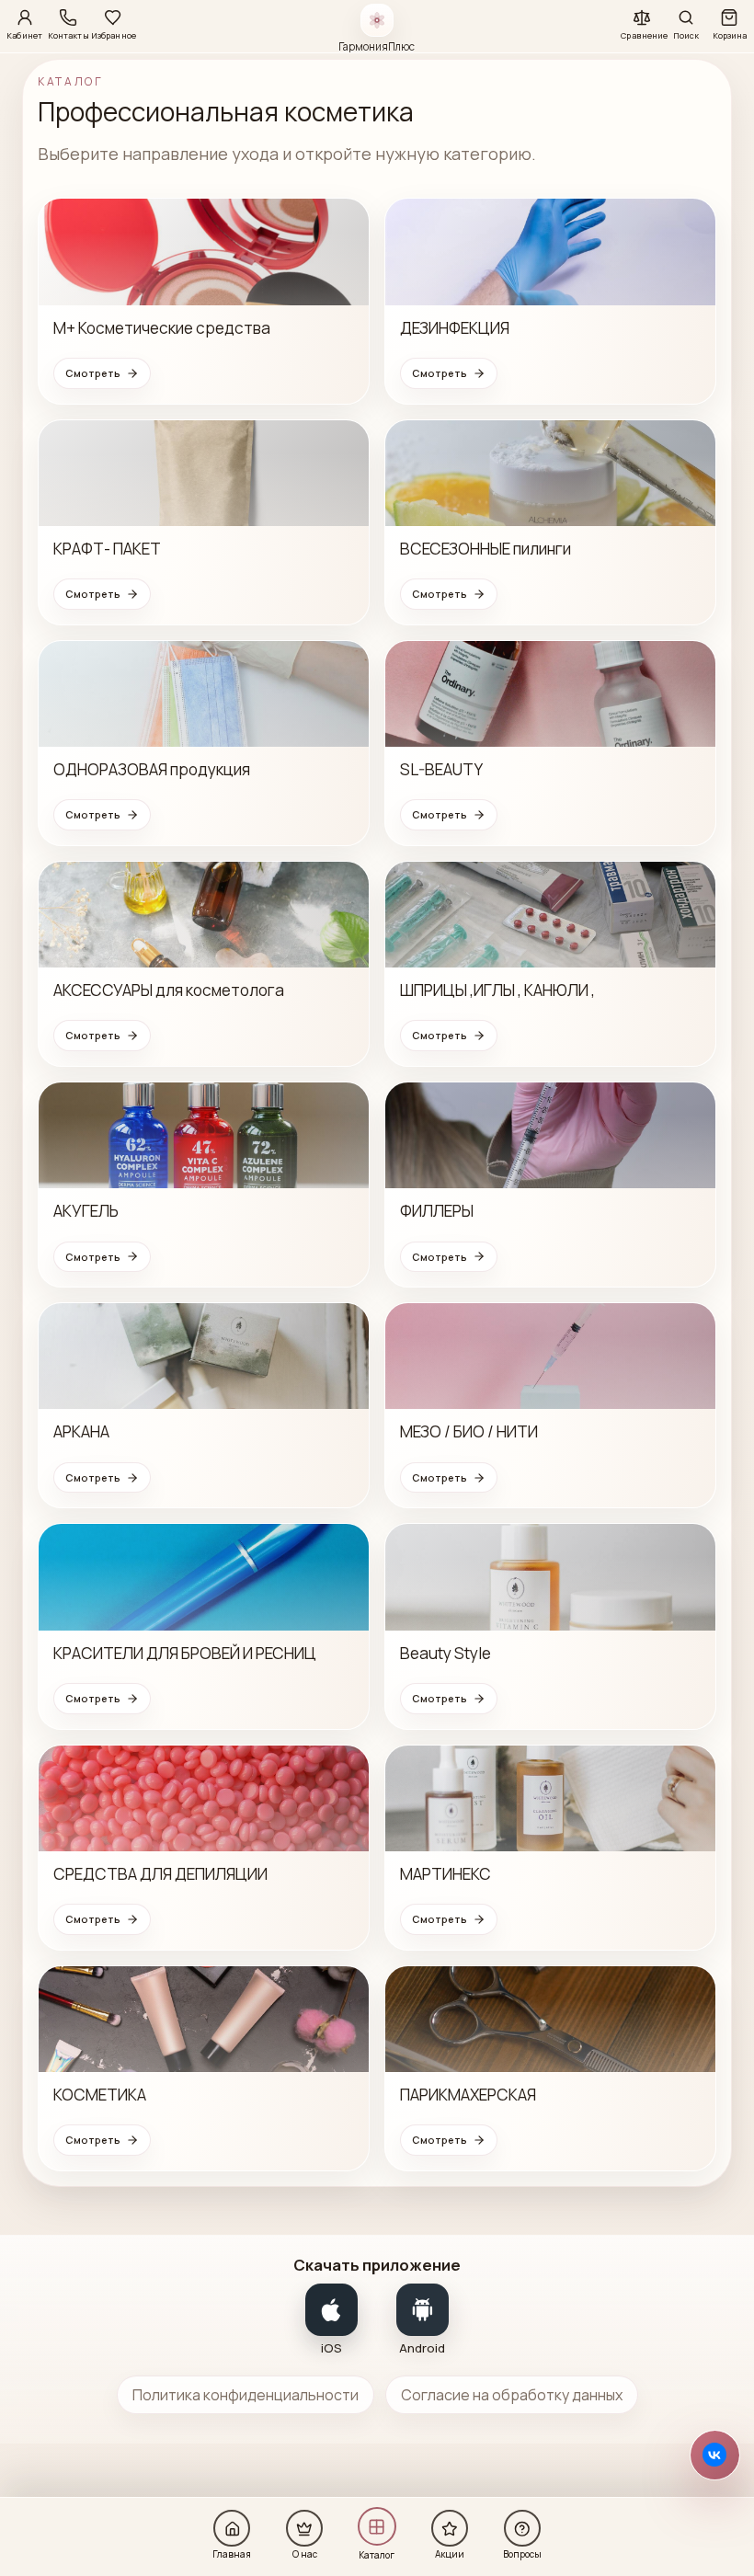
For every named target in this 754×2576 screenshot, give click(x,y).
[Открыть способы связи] (715, 2455)
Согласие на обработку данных (512, 2395)
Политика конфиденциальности (246, 2395)
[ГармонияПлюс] (377, 20)
